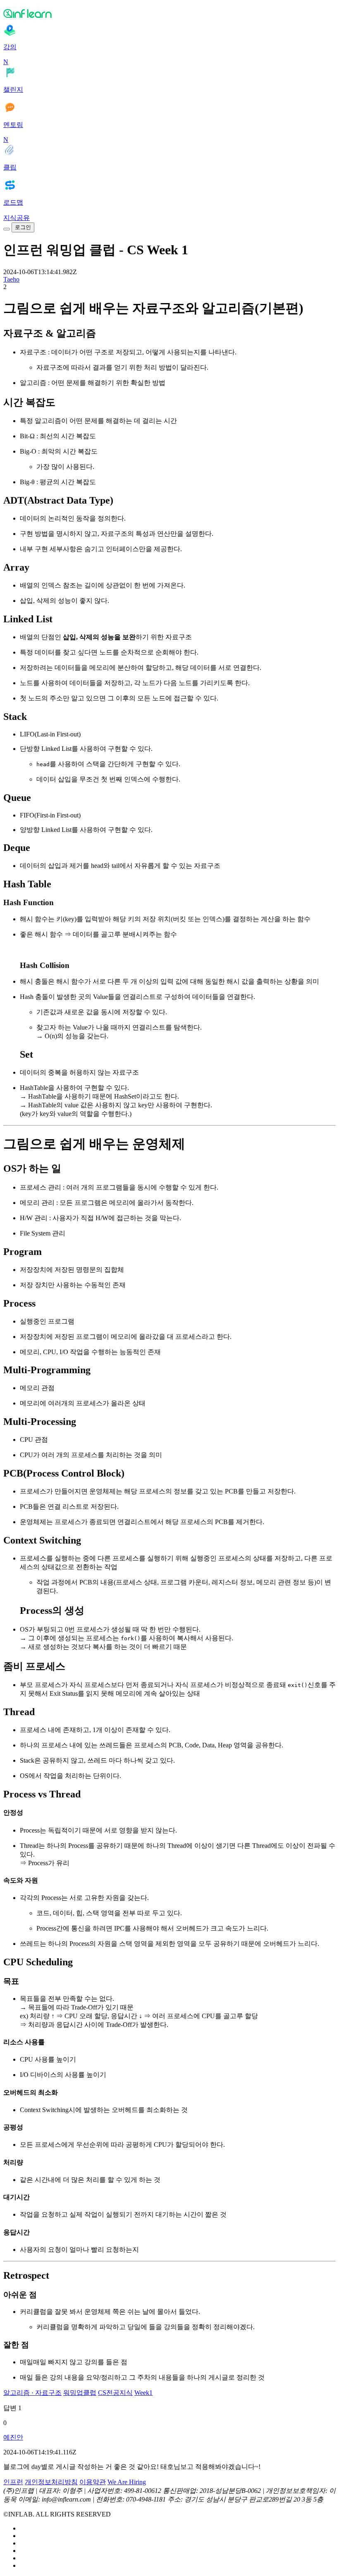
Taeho (11, 279)
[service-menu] (7, 229)
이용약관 (93, 2482)
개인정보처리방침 (51, 2482)
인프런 (13, 2482)
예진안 (13, 2437)
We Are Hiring (127, 2482)
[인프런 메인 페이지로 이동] (169, 13)
